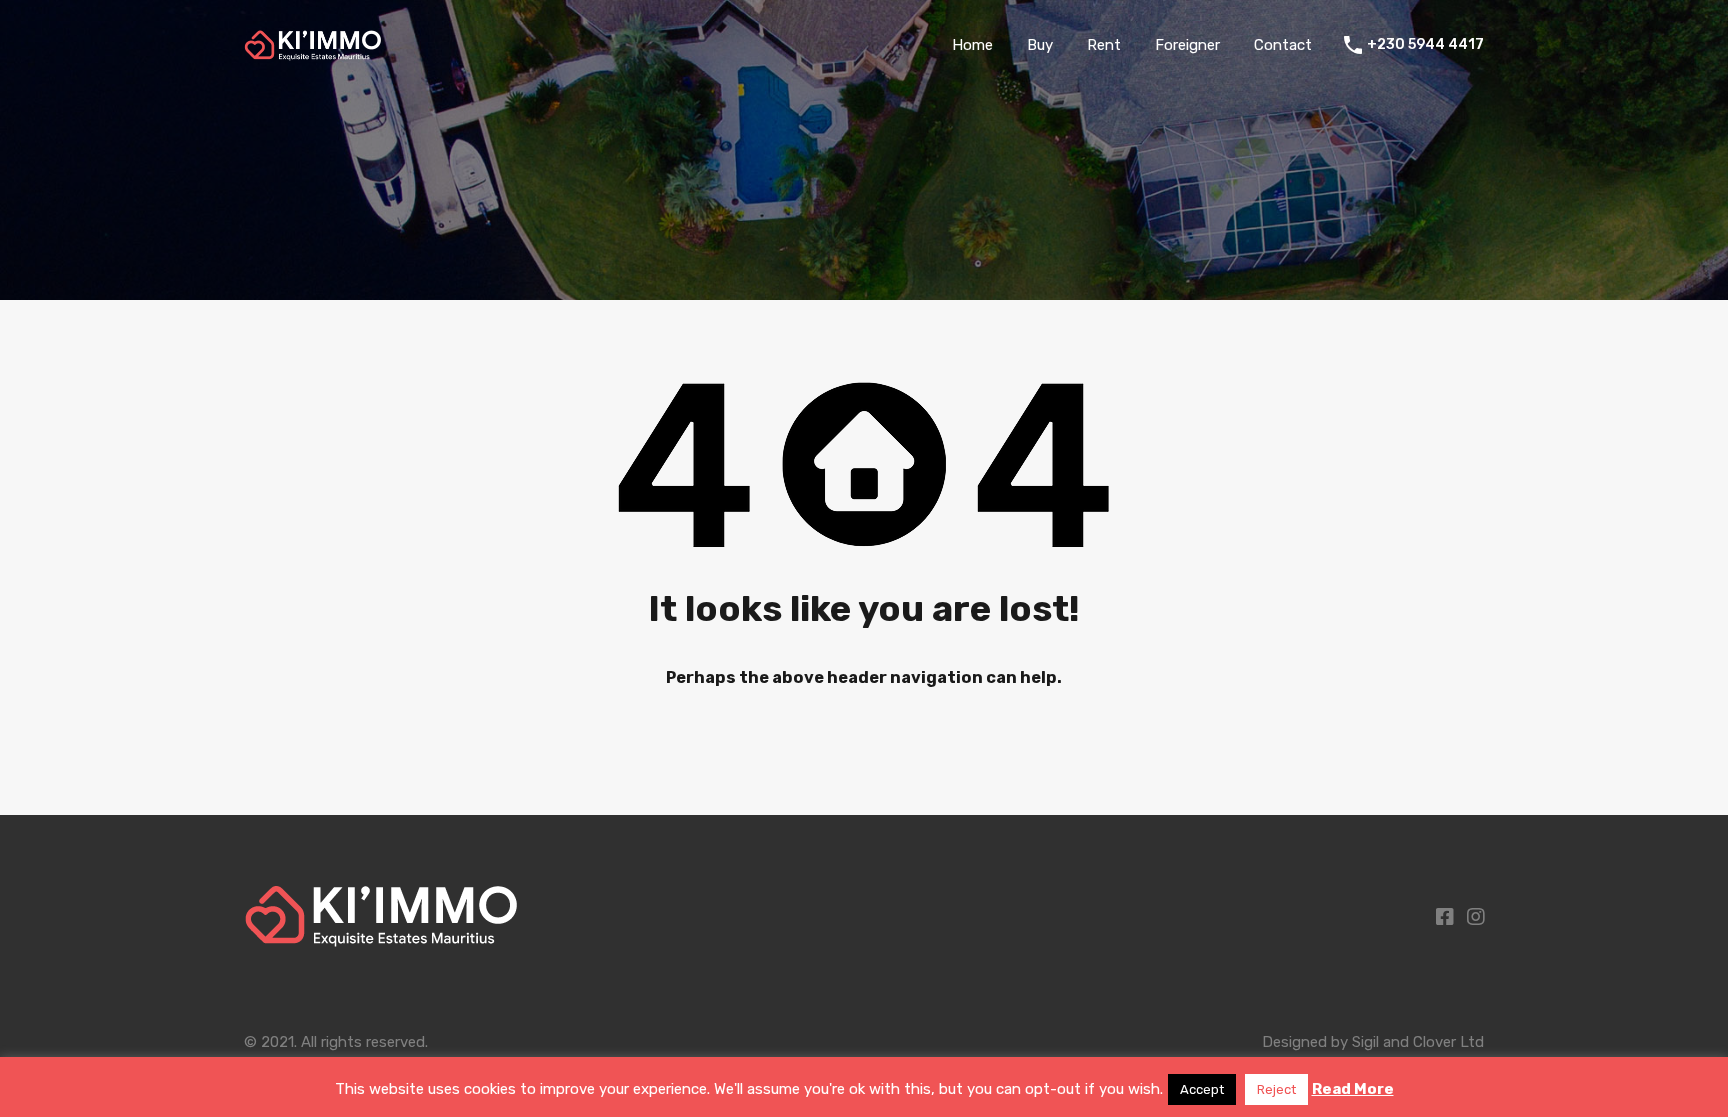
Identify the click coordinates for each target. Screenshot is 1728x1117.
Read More (1353, 1089)
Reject (1276, 1089)
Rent (1104, 45)
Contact (1283, 45)
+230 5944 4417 (1425, 45)
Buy (1040, 45)
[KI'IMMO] (313, 52)
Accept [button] (1202, 1089)
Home (972, 45)
